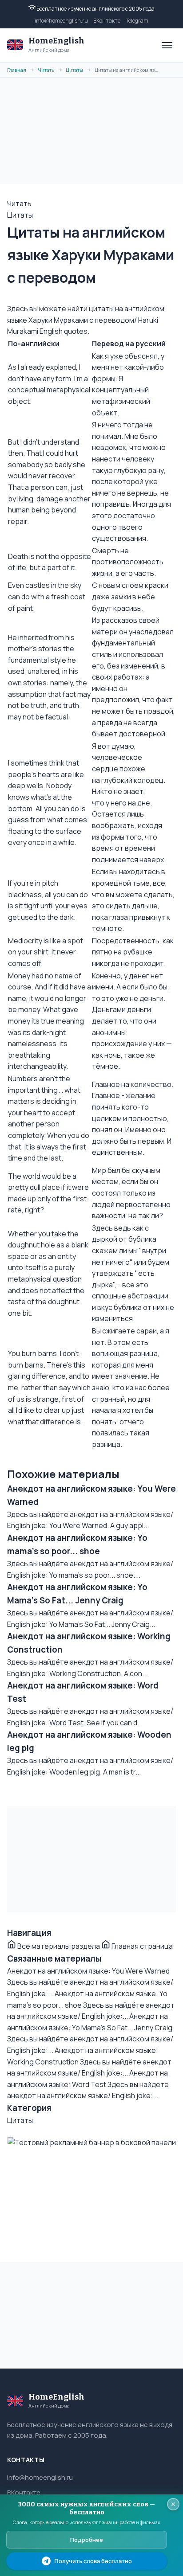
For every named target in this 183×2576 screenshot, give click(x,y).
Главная (17, 70)
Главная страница (141, 1946)
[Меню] (167, 45)
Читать (46, 70)
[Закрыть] (173, 2504)
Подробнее (87, 2540)
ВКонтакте (107, 21)
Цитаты (74, 70)
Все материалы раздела (59, 1946)
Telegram (137, 21)
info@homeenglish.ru (61, 21)
